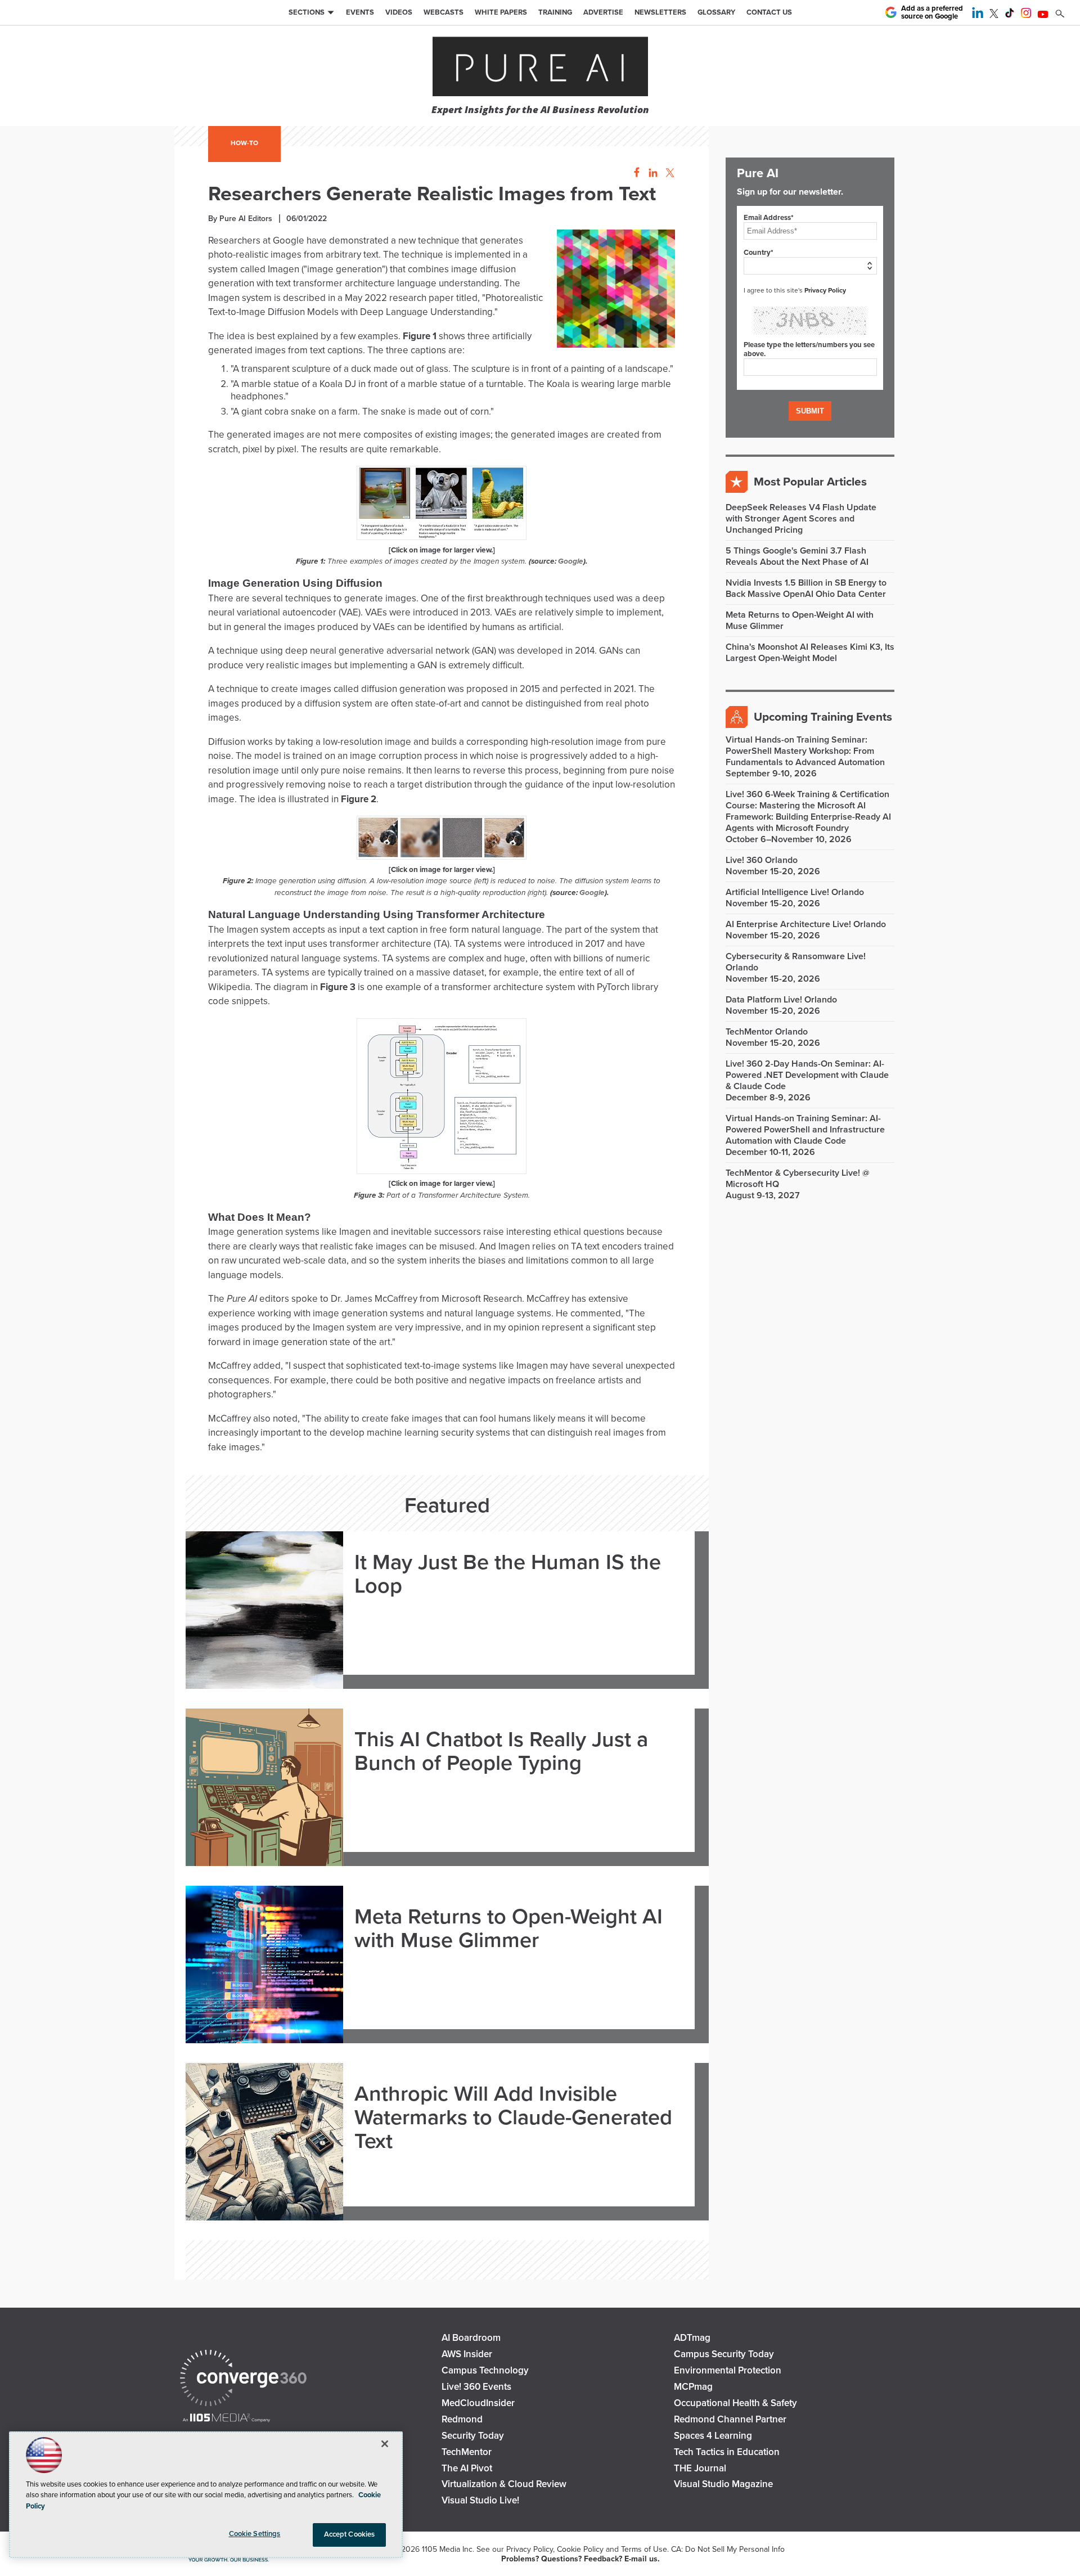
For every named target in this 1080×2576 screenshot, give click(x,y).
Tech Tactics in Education (727, 2452)
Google (571, 561)
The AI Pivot (467, 2468)
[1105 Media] (226, 2419)
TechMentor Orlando (767, 1032)
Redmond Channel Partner (730, 2419)
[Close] (385, 2444)
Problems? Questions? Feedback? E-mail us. (580, 2559)
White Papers (501, 12)
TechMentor (467, 2452)
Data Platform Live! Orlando (781, 1000)
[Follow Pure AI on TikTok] (1010, 15)
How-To (244, 143)
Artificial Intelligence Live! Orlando (795, 892)
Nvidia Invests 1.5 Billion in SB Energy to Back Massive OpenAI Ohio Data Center (806, 588)
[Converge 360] (243, 2379)
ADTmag (692, 2338)
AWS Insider (467, 2354)
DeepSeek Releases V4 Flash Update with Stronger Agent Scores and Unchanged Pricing (801, 519)
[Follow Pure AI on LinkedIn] (978, 15)
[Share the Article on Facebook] (634, 173)
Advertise (603, 12)
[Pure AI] (540, 68)
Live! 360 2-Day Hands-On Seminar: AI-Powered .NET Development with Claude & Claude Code (807, 1075)
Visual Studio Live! (480, 2500)
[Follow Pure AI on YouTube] (1043, 15)
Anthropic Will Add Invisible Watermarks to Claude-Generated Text (513, 2118)
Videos (399, 12)
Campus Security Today (724, 2354)
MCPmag (693, 2387)
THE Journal (700, 2468)
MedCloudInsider (478, 2403)
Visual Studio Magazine (723, 2484)
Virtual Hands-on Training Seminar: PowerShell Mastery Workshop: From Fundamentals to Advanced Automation (805, 751)
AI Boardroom (471, 2338)
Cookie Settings (255, 2534)
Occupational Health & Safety (735, 2403)
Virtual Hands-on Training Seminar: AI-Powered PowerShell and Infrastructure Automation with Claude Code (805, 1130)
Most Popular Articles (810, 482)
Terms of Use (644, 2549)
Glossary (716, 12)
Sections (307, 12)
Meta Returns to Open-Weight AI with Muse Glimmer (508, 1929)
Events (360, 12)
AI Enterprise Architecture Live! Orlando (806, 924)
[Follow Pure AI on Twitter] (994, 15)
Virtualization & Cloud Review (504, 2484)
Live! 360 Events (476, 2387)
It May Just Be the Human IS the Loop (508, 1575)
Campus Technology (485, 2370)
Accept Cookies (350, 2534)
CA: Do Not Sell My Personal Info (728, 2549)
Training (555, 12)
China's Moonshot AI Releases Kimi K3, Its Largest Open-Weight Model (810, 653)
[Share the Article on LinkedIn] (651, 173)
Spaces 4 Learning (713, 2436)
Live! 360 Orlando (762, 860)
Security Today (473, 2436)
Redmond (462, 2419)
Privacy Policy (825, 290)
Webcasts (444, 12)
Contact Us (769, 12)
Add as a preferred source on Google (932, 13)
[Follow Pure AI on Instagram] (1026, 15)
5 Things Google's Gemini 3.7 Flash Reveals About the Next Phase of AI (797, 556)
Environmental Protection (728, 2370)
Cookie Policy (580, 2549)
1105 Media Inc (447, 2549)
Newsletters (660, 12)
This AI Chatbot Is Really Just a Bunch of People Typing (501, 1752)
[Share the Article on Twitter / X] (669, 173)
